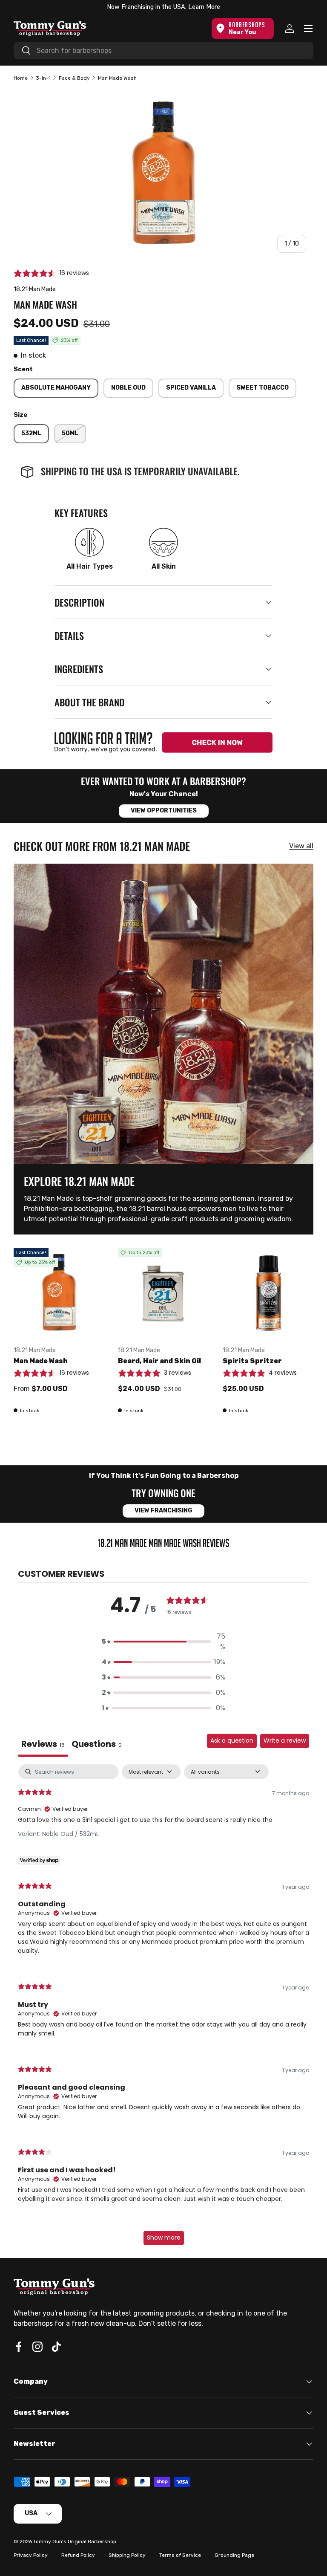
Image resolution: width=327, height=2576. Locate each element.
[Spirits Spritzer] (268, 1294)
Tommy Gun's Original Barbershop (75, 2541)
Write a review (285, 1740)
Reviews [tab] (43, 1744)
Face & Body (74, 78)
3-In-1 (43, 78)
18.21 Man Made (35, 289)
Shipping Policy (127, 2555)
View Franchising (163, 1511)
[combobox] (163, 51)
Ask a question (232, 1740)
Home (21, 78)
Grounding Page (234, 2555)
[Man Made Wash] (59, 1294)
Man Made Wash (41, 1361)
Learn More (204, 7)
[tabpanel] (163, 2009)
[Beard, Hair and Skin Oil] (163, 1294)
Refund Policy (78, 2555)
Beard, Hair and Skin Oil (159, 1361)
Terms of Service (180, 2555)
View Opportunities (164, 811)
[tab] (97, 1745)
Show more (164, 2238)
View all (301, 846)
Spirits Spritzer (252, 1361)
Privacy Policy (31, 2555)
